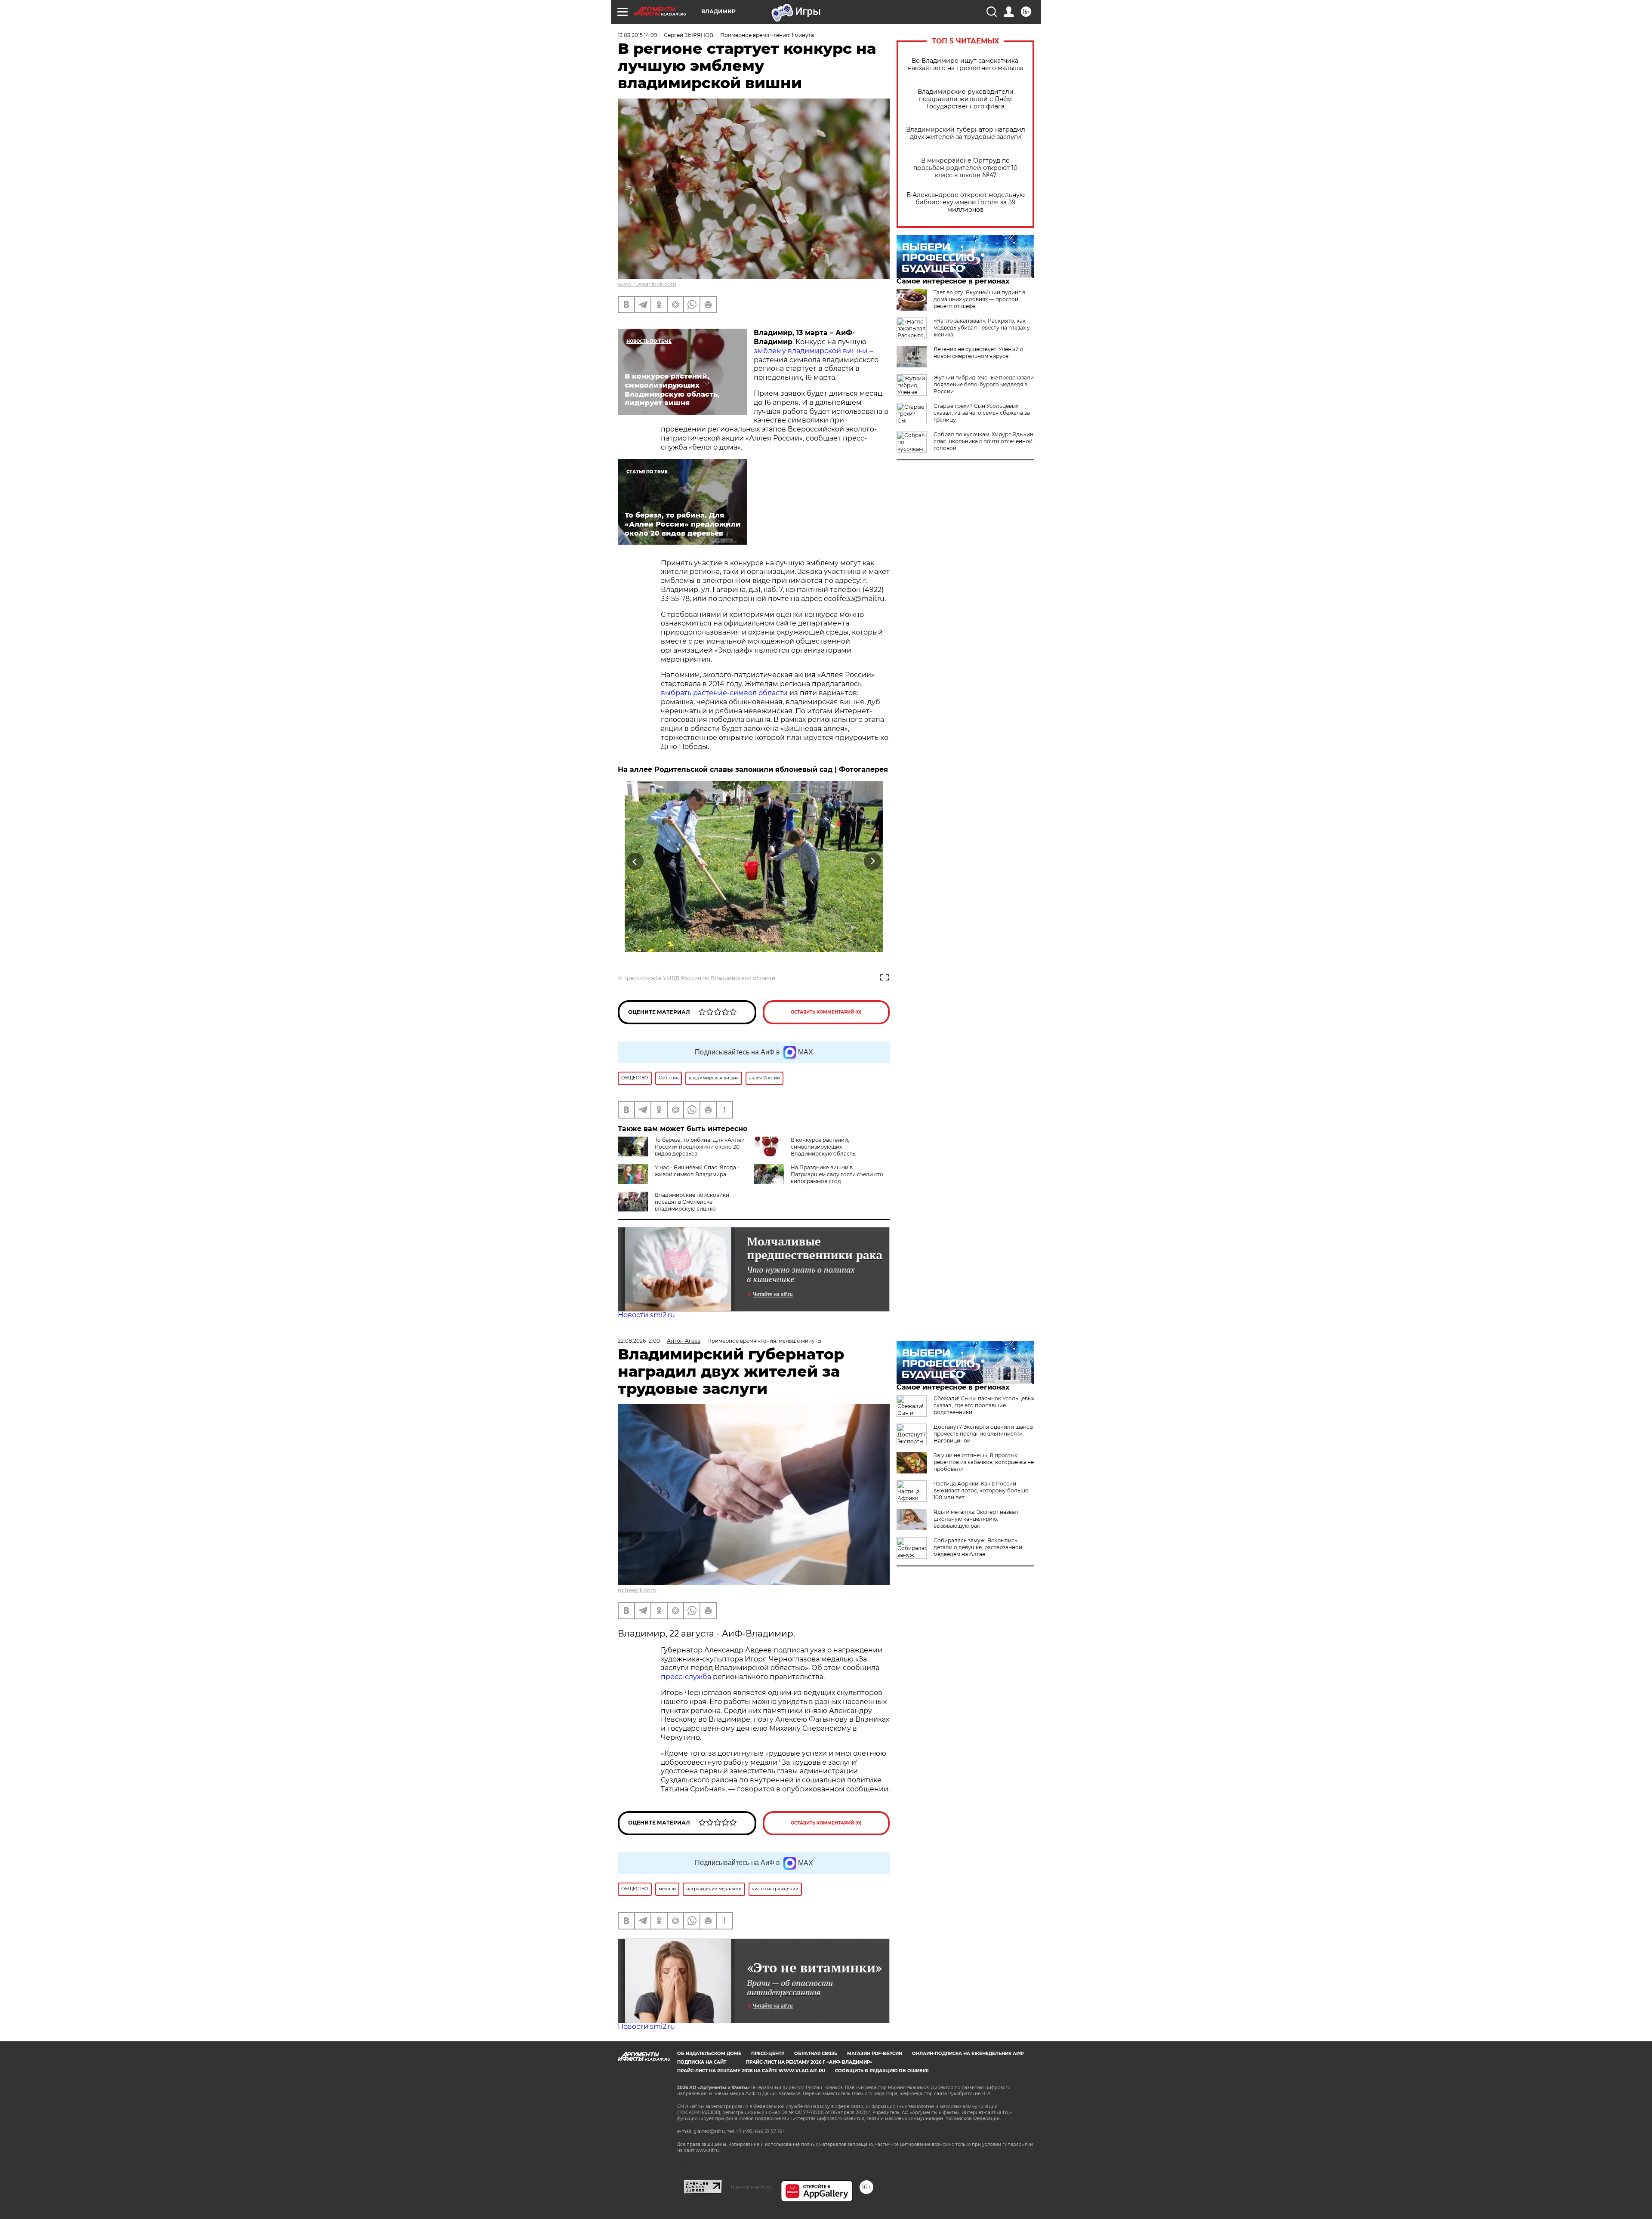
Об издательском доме (709, 2054)
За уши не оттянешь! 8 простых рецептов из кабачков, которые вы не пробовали (984, 1462)
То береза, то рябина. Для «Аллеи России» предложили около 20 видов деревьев (700, 1147)
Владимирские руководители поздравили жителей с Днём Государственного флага (966, 99)
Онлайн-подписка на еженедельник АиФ (968, 2054)
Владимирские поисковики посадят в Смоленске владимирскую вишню (692, 1202)
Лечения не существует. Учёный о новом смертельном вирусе (979, 353)
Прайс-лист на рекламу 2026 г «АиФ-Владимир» (809, 2062)
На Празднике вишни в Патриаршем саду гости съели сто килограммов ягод (837, 1174)
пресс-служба (686, 1677)
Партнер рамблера (751, 2187)
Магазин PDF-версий (875, 2054)
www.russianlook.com (647, 284)
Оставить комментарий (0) (826, 1012)
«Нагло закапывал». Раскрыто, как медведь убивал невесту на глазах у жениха (982, 328)
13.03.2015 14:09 (637, 35)
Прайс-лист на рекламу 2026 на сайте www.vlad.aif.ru (751, 2071)
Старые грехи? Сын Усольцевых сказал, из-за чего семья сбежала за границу (982, 413)
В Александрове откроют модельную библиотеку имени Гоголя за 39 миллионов (966, 202)
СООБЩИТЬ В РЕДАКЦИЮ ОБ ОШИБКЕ (882, 2071)
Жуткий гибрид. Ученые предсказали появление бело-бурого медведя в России (984, 384)
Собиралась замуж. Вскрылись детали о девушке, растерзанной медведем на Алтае (978, 1547)
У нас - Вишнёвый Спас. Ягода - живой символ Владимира (697, 1171)
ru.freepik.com (637, 1590)
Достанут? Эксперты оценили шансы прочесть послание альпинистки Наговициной (983, 1434)
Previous (635, 861)
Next (873, 861)
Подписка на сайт (702, 2062)
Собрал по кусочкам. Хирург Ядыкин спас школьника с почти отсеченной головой (983, 441)
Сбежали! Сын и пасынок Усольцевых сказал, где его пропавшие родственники (984, 1405)
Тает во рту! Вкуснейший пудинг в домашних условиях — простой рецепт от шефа (979, 299)
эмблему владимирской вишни (812, 351)
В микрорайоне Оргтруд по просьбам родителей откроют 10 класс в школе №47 (965, 168)
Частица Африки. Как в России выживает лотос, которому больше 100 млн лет (981, 1490)
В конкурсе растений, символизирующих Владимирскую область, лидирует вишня (805, 1150)
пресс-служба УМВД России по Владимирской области (699, 978)
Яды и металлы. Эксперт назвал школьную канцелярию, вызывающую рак (976, 1519)
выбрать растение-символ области (724, 693)
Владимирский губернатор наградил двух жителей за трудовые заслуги (966, 133)
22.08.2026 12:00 (639, 1341)
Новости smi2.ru (646, 1315)
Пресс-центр (768, 2054)
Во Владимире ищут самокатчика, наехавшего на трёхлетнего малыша (966, 65)
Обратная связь (816, 2054)
